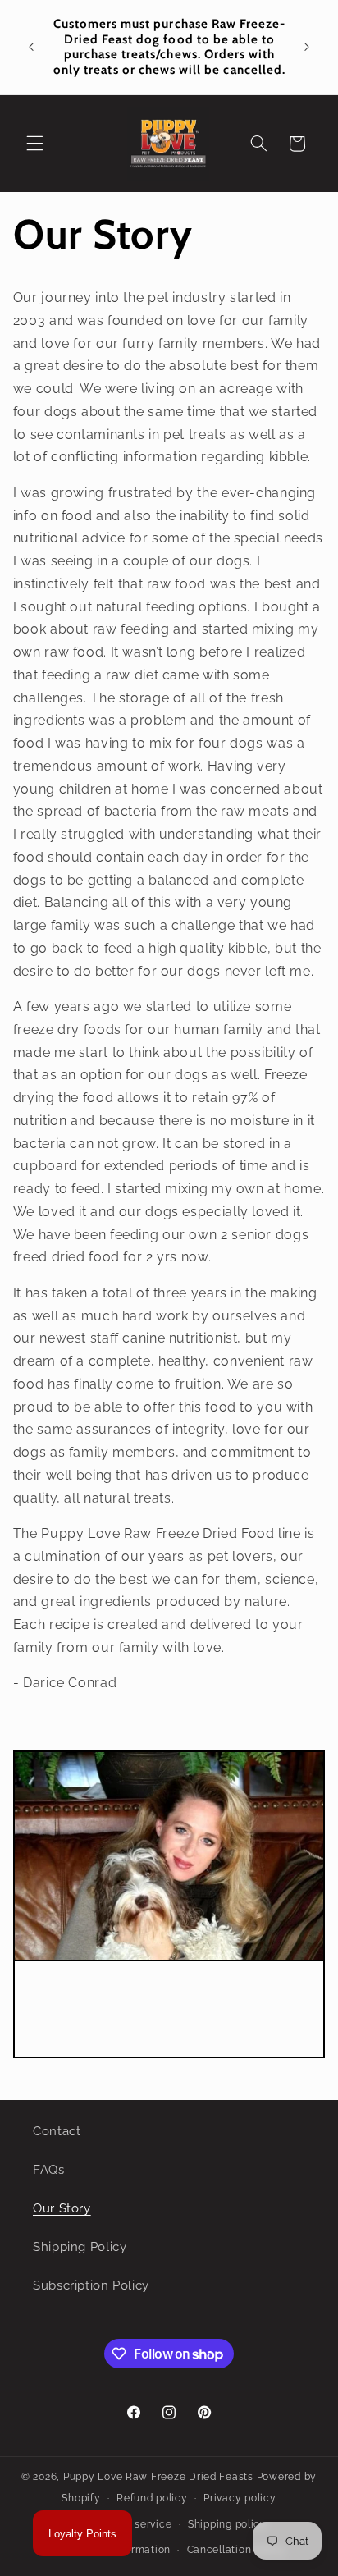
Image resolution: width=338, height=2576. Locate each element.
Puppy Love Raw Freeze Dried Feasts (158, 2477)
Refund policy (152, 2498)
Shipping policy (227, 2524)
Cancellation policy (237, 2550)
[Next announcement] (307, 47)
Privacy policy (240, 2498)
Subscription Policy (91, 2285)
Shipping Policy (80, 2247)
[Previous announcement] (31, 47)
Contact (57, 2131)
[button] (34, 144)
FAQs (49, 2169)
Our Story (62, 2208)
